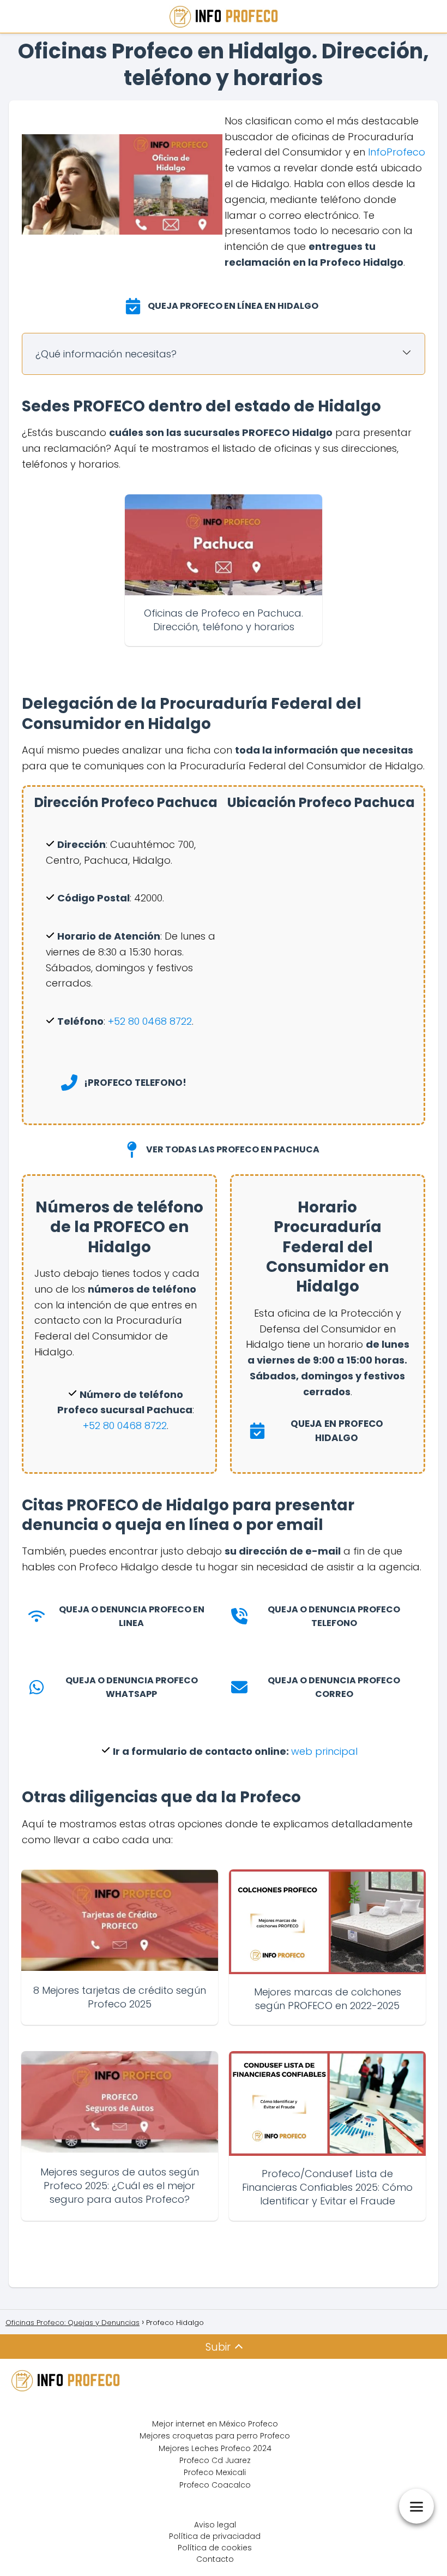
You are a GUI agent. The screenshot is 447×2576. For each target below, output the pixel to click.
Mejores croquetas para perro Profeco (215, 2436)
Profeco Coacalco (215, 2485)
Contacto (215, 2559)
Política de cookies (215, 2548)
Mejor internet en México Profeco (215, 2424)
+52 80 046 (134, 1021)
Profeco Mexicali (215, 2472)
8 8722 (176, 1021)
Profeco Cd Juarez (215, 2460)
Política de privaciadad (215, 2536)
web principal (324, 1751)
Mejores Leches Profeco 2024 (215, 2448)
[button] (224, 306)
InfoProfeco (397, 152)
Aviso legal (215, 2525)
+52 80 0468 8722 (125, 1426)
